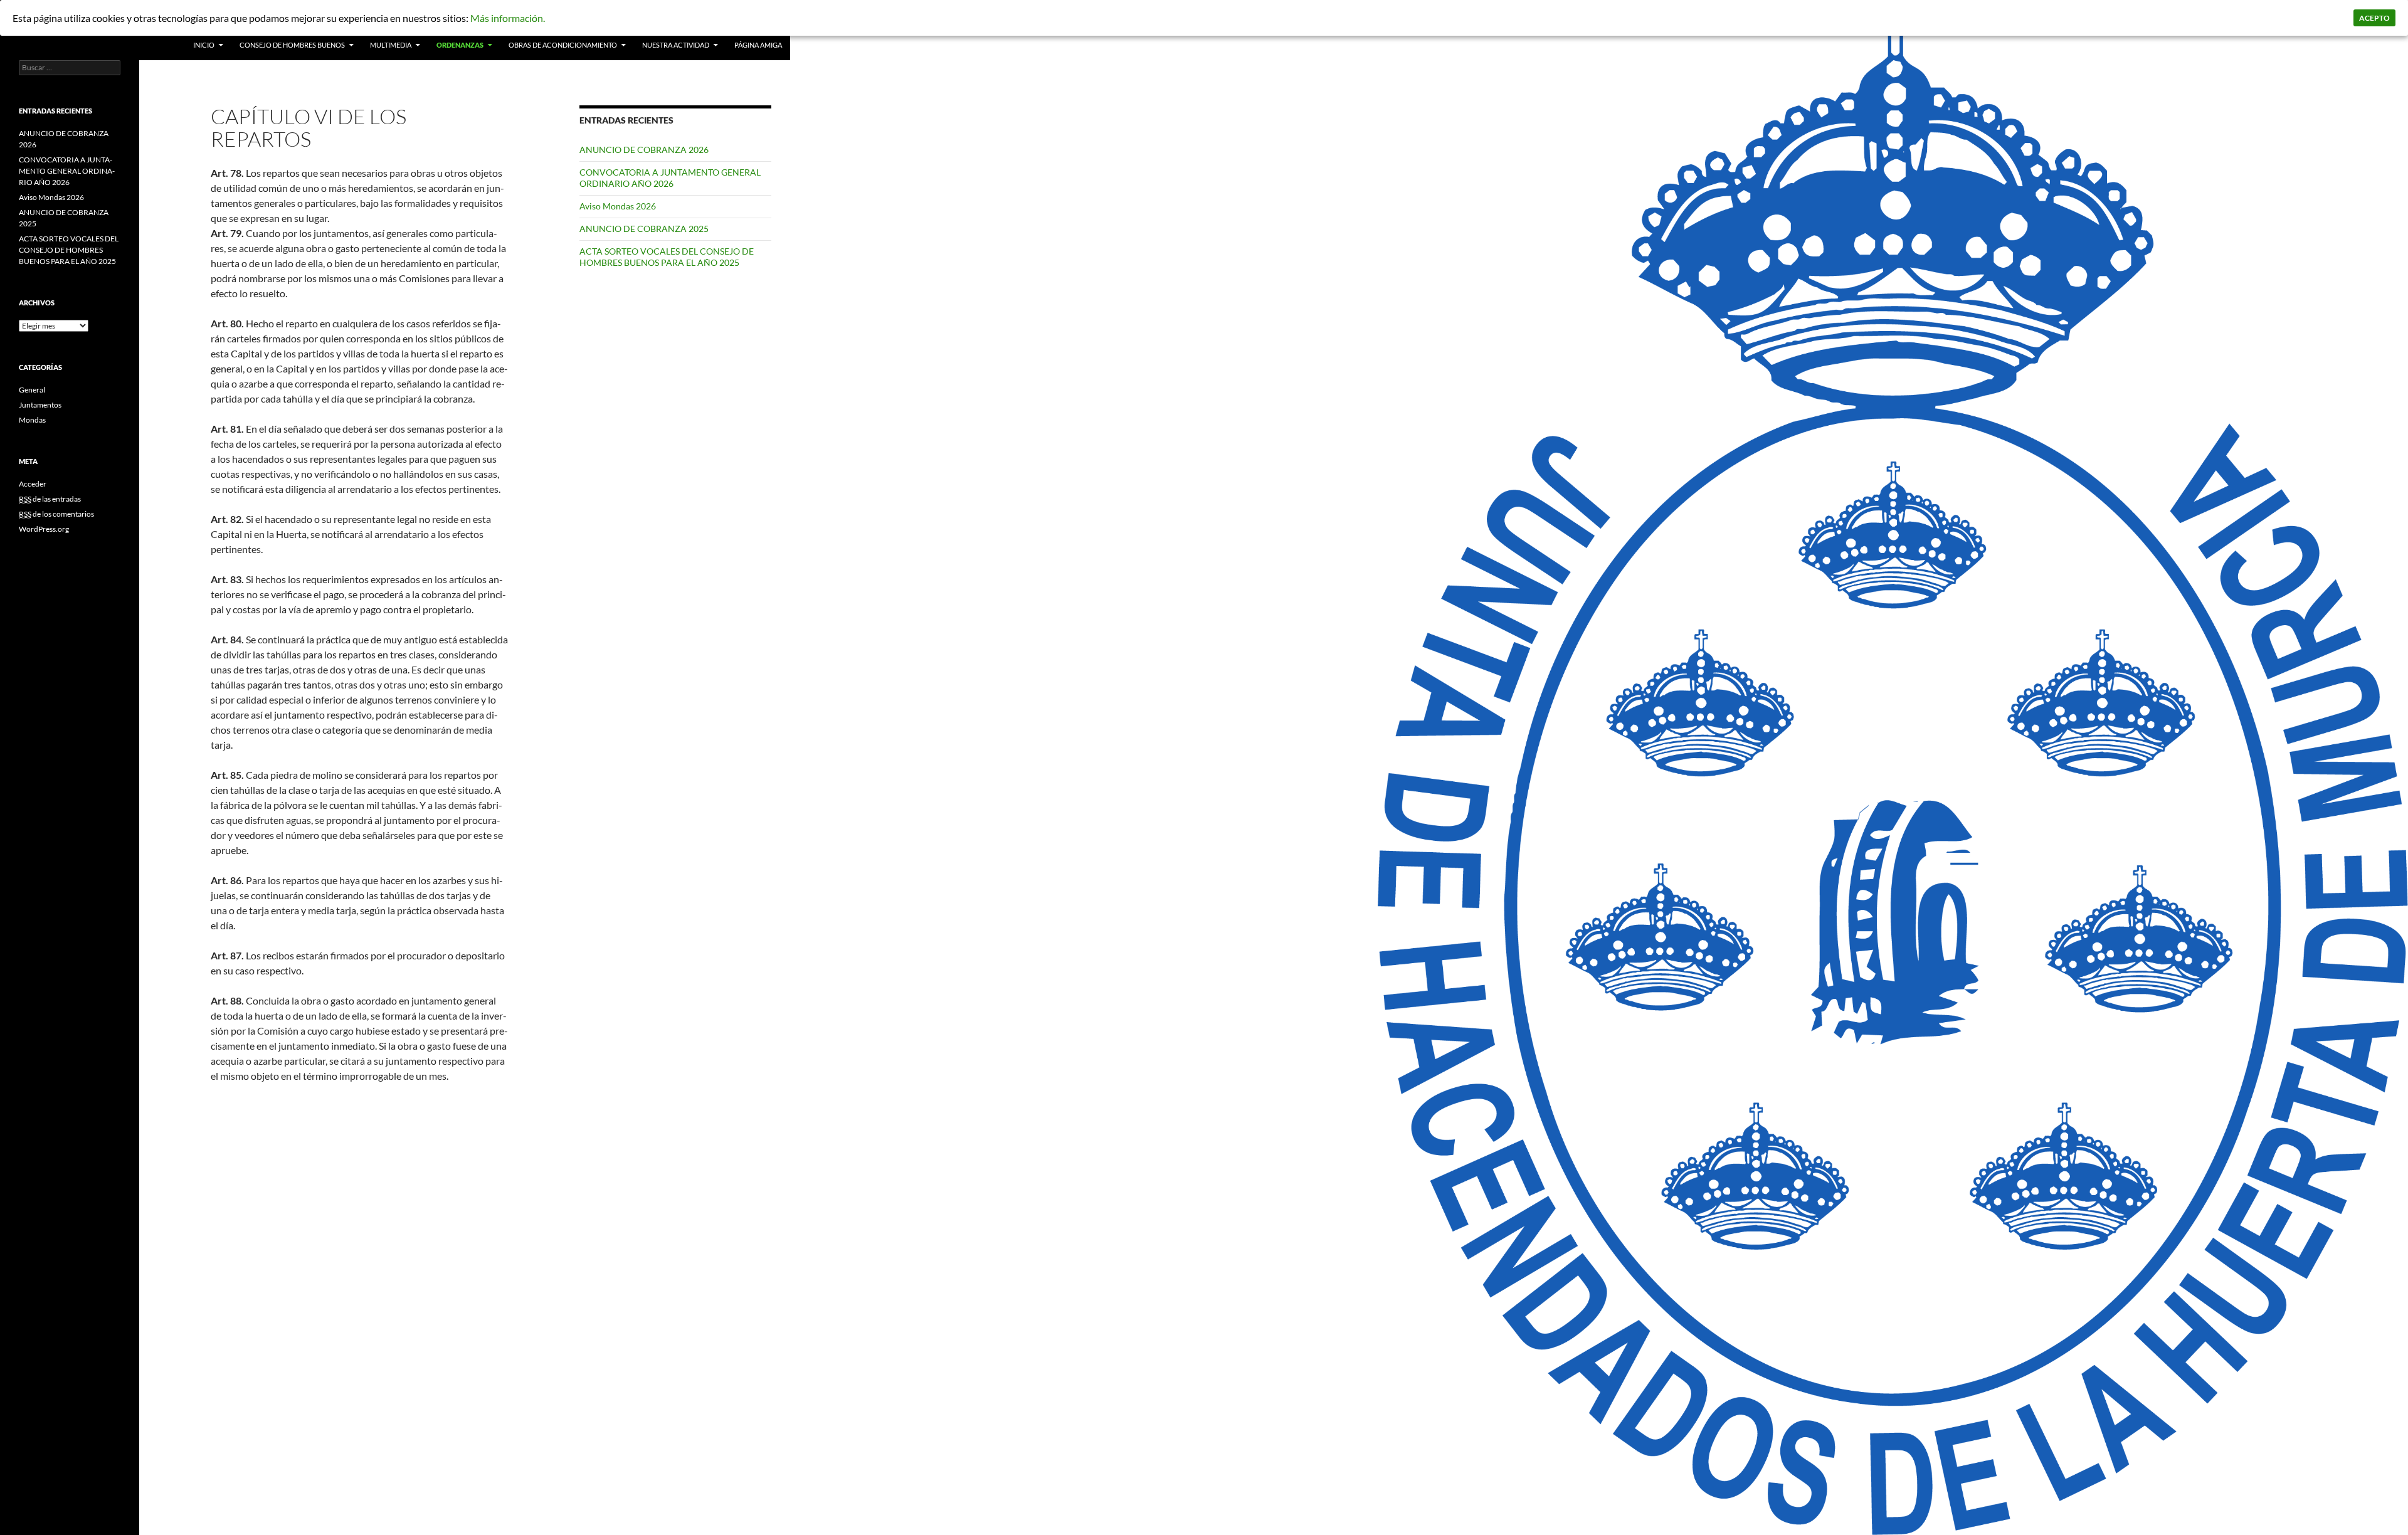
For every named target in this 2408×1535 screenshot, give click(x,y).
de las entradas (50, 499)
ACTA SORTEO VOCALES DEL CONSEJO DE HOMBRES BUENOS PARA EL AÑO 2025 (667, 257)
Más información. (508, 18)
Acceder (33, 484)
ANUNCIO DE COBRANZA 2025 (644, 229)
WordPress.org (44, 529)
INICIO (204, 45)
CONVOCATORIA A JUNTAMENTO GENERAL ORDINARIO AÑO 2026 (670, 178)
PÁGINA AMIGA (758, 45)
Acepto (2374, 18)
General (32, 390)
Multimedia (391, 45)
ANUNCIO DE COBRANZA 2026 (644, 150)
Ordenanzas (460, 45)
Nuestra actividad (676, 45)
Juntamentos (40, 405)
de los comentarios (56, 514)
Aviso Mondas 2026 (618, 206)
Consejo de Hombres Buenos (292, 45)
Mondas (32, 420)
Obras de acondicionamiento (563, 45)
